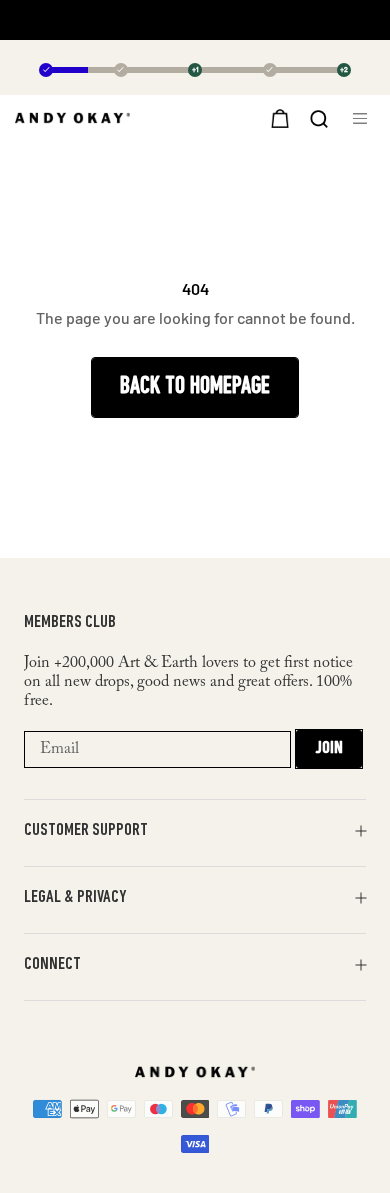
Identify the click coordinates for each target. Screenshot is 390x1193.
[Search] (319, 117)
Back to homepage (195, 387)
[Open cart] (277, 118)
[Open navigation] (363, 118)
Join (329, 749)
